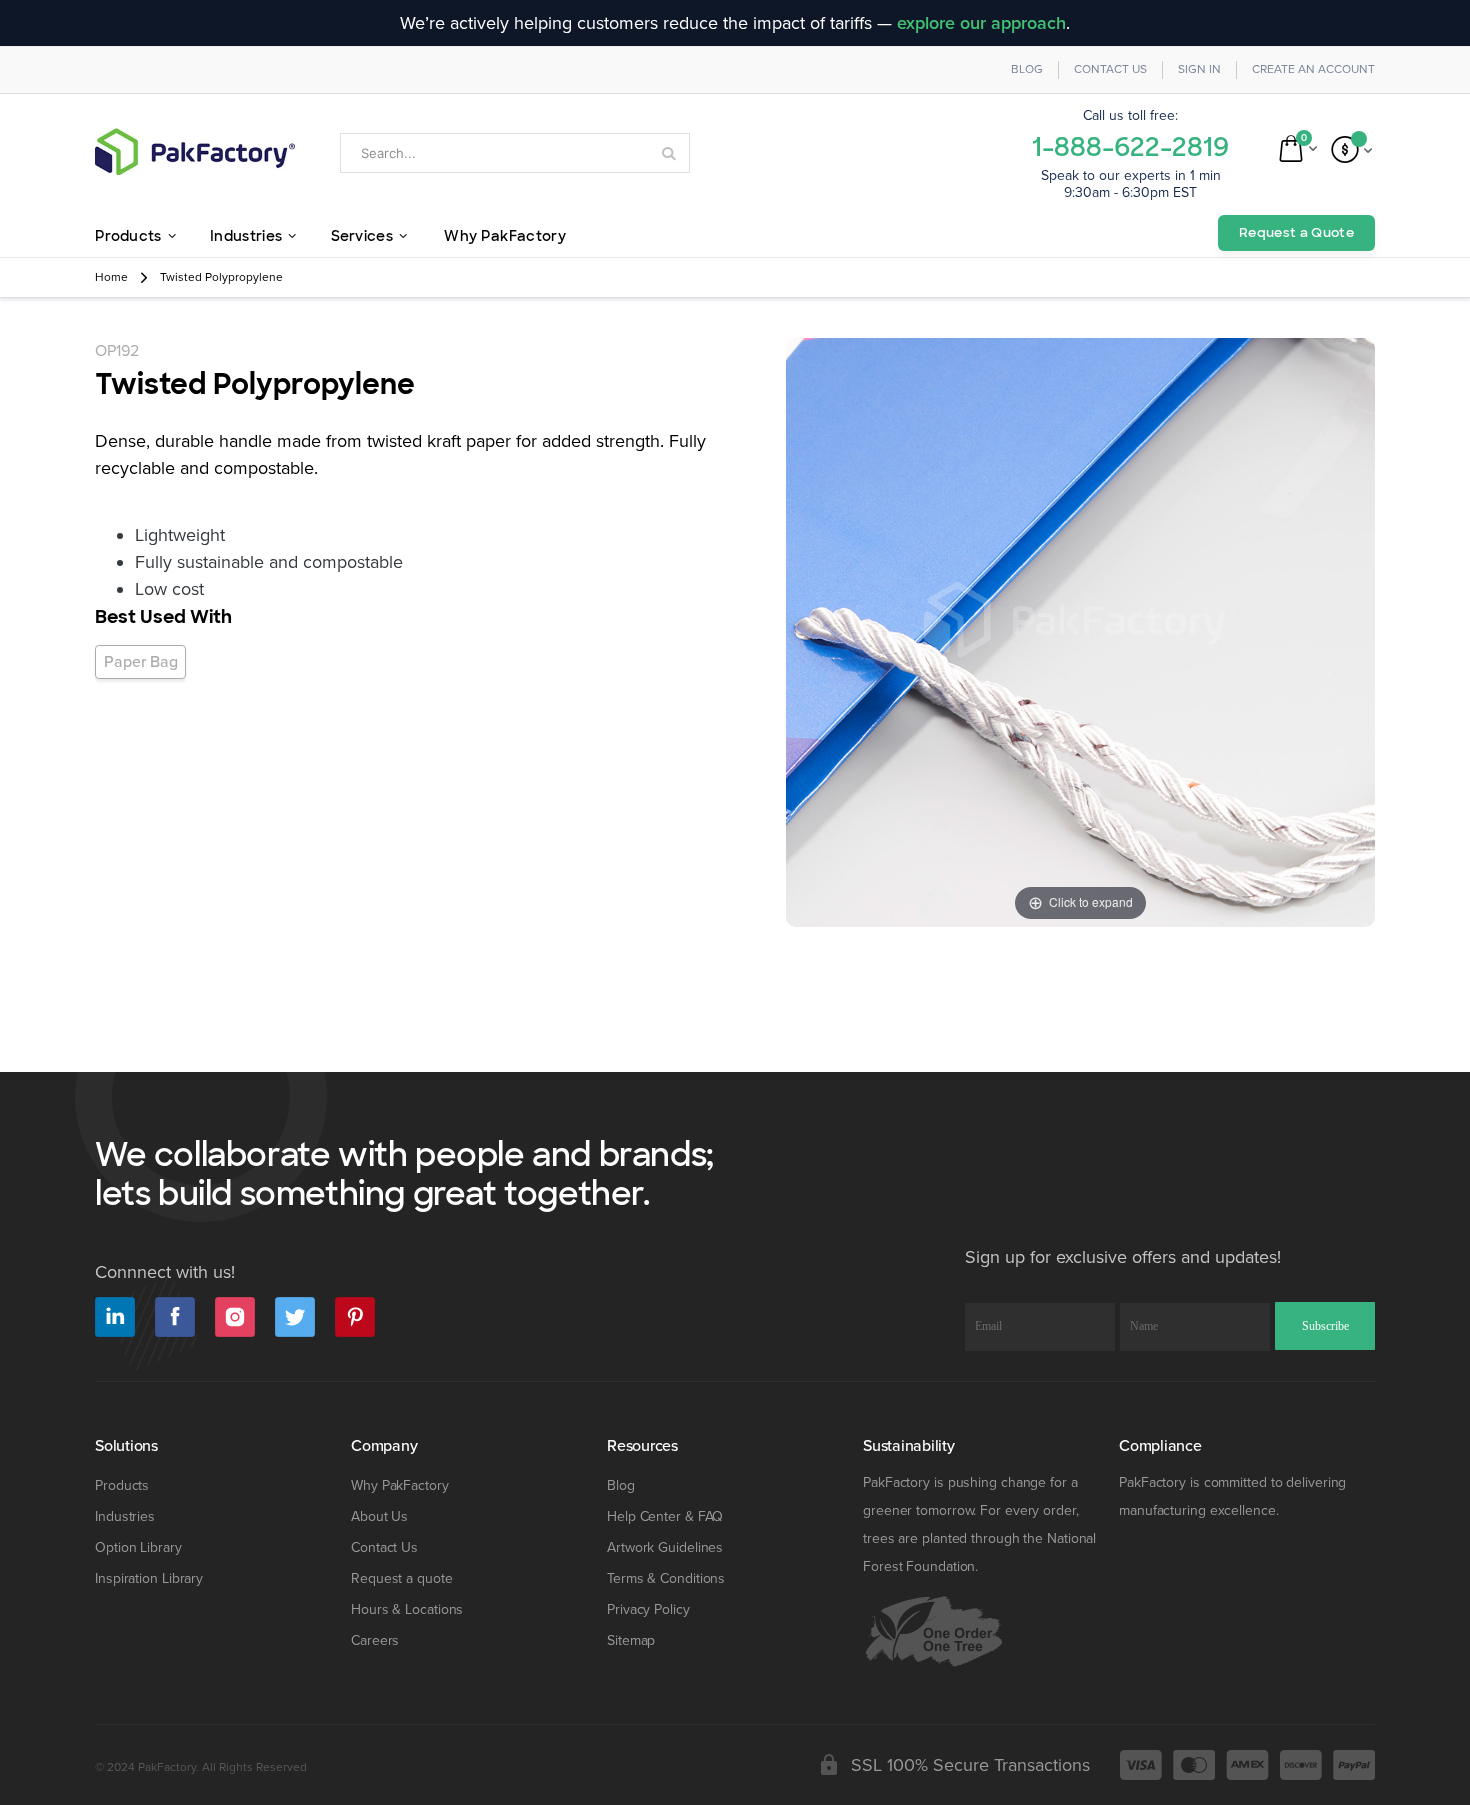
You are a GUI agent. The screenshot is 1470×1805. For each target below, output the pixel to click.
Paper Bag (141, 662)
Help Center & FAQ (665, 1516)
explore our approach (981, 23)
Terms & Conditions (666, 1578)
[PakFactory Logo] (195, 151)
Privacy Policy (648, 1609)
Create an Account (1313, 69)
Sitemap (631, 1640)
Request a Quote (1296, 232)
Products (122, 1485)
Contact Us (1110, 69)
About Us (379, 1516)
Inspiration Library (149, 1578)
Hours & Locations (407, 1609)
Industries (125, 1516)
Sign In (1199, 69)
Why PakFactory (400, 1485)
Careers (375, 1640)
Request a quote (402, 1578)
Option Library (138, 1547)
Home (111, 277)
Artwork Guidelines (665, 1547)
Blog (1027, 69)
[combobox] (515, 153)
